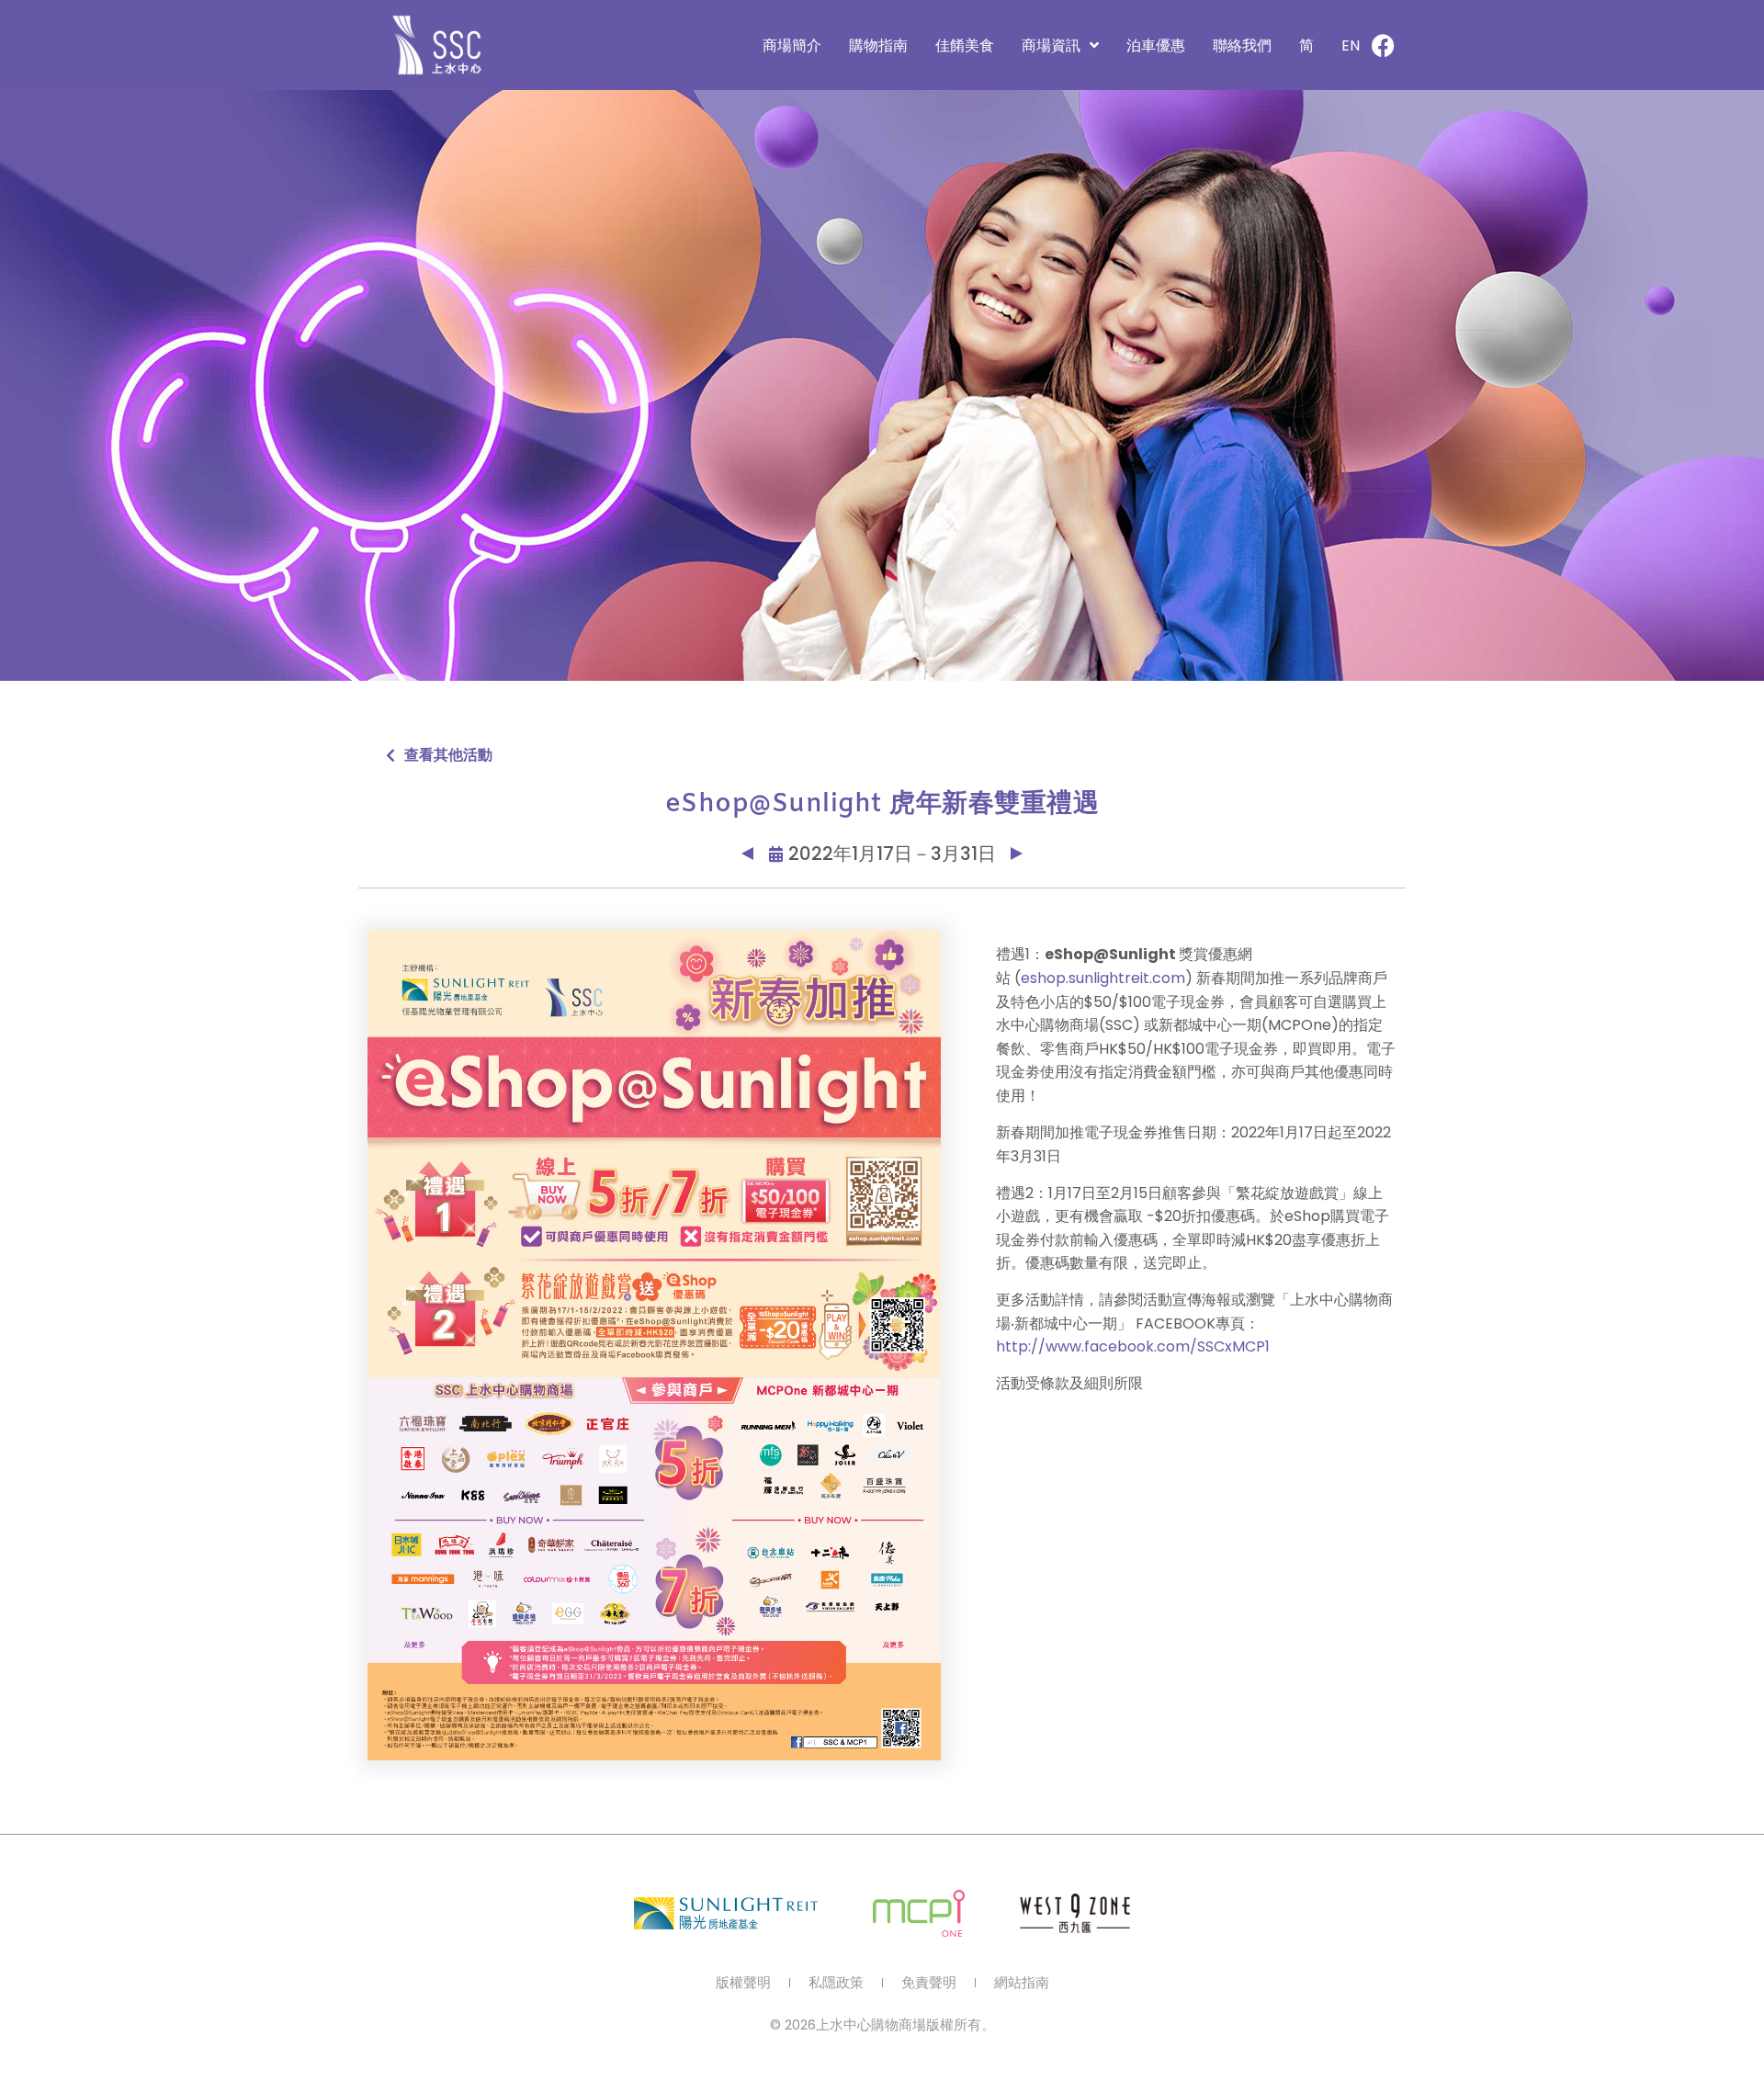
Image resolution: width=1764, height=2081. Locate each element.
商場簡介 (792, 45)
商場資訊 (1051, 45)
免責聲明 (929, 1983)
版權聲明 (743, 1983)
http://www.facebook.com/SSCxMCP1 (1133, 1346)
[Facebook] (1383, 45)
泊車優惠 (1156, 45)
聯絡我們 (1242, 45)
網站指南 (1022, 1983)
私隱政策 (836, 1983)
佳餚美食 (965, 45)
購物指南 (878, 45)
